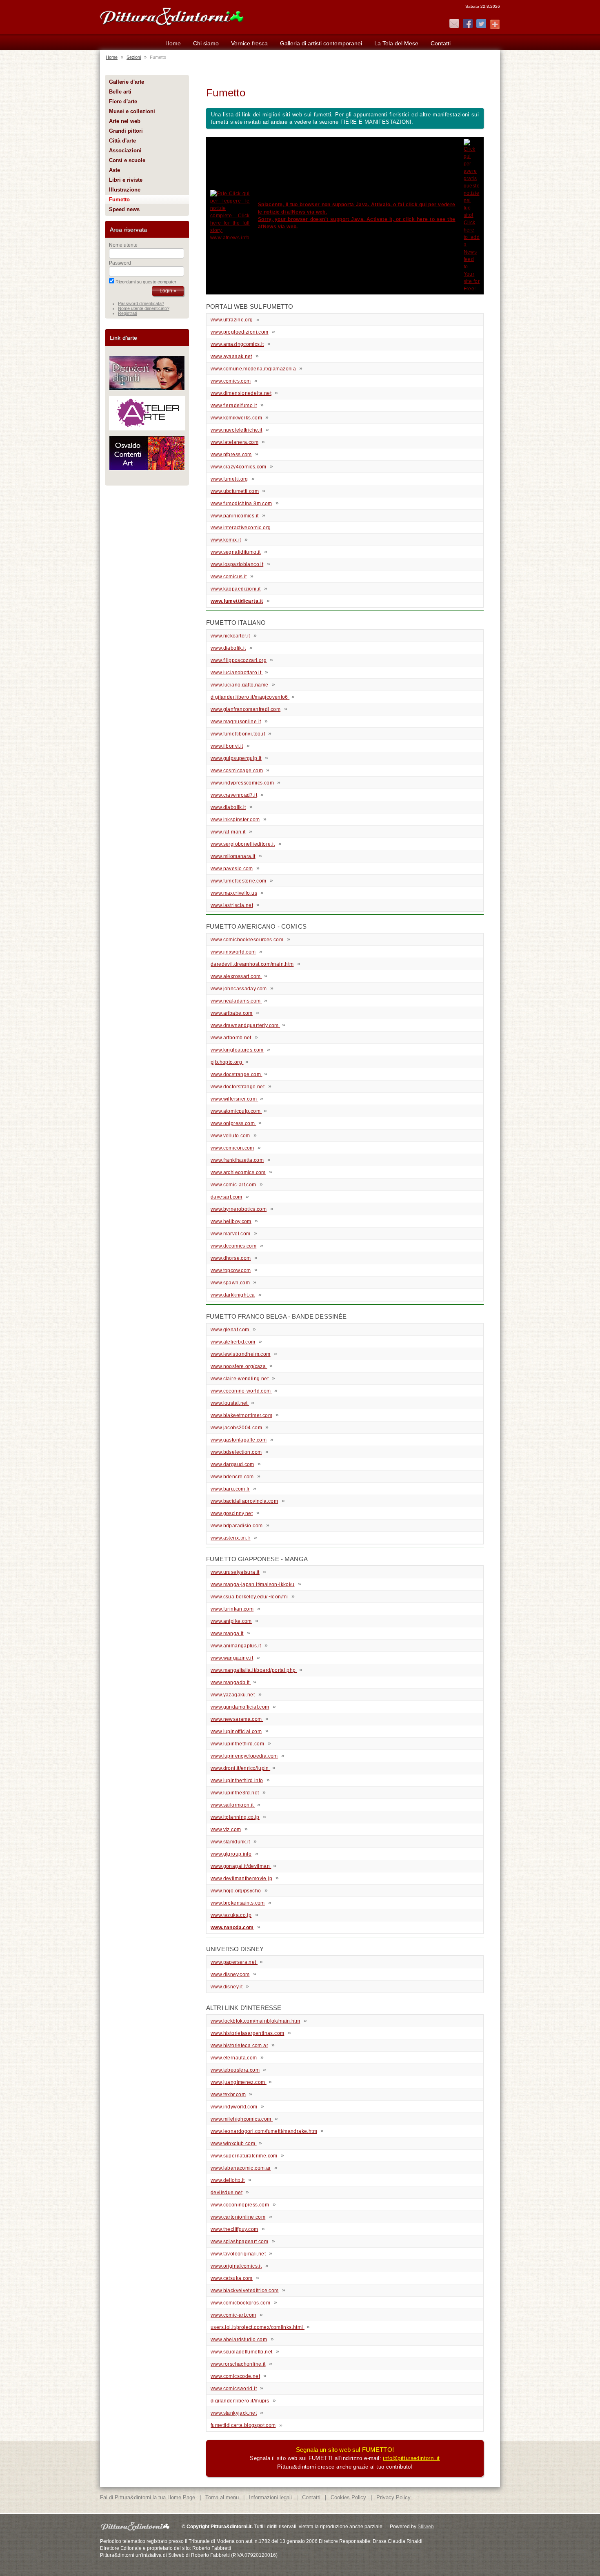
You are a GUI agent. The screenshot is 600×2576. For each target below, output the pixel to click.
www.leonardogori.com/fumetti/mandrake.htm (264, 2131)
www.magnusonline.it (236, 722)
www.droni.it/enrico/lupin (240, 1768)
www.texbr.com (228, 2095)
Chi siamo (206, 43)
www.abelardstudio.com (239, 2340)
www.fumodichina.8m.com (241, 504)
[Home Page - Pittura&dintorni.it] (171, 16)
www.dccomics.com (233, 1246)
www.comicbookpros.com (240, 2303)
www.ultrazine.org (232, 320)
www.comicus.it (229, 577)
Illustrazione (125, 190)
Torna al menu (222, 2497)
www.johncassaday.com (239, 989)
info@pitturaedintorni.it (411, 2458)
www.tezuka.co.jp (231, 1915)
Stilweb (426, 2527)
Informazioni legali (270, 2497)
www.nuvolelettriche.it (237, 430)
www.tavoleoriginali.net (238, 2254)
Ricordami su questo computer (146, 282)
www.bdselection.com (236, 1452)
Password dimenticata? (141, 303)
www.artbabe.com (232, 1013)
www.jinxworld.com (233, 952)
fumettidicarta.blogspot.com (243, 2425)
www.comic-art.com (233, 1185)
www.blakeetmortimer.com (241, 1415)
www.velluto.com (230, 1136)
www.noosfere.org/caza (239, 1366)
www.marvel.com (230, 1234)
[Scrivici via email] (454, 24)
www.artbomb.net (231, 1038)
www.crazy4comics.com (239, 467)
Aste (114, 170)
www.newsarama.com (237, 1719)
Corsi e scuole (127, 160)
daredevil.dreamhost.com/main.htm (252, 964)
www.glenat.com (231, 1330)
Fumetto (119, 199)
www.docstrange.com (236, 1074)
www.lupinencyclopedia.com (244, 1756)
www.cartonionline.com (238, 2217)
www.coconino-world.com (241, 1391)
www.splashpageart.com (239, 2242)
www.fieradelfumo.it (234, 406)
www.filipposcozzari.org (239, 660)
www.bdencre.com (232, 1477)
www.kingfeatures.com (237, 1050)
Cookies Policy (348, 2497)
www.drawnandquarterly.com (245, 1025)
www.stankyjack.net (234, 2413)
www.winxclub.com (234, 2144)
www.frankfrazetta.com (237, 1160)
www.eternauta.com (234, 2058)
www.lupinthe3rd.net (235, 1793)
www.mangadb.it (231, 1682)
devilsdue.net (227, 2193)
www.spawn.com (230, 1283)
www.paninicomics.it (234, 516)
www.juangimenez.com (239, 2082)
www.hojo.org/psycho (237, 1891)
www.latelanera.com (234, 442)
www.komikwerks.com (237, 418)
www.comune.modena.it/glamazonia (254, 369)
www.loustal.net (230, 1403)
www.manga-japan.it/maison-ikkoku (252, 1584)
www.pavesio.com (232, 869)
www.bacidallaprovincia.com (244, 1501)
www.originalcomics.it (236, 2266)
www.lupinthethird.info (237, 1780)
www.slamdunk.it (230, 1842)
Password (120, 263)
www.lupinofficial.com (236, 1731)
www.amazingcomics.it (237, 344)
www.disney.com (230, 1974)
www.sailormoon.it (233, 1805)
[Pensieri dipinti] (147, 389)
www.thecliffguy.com (234, 2229)
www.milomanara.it (233, 856)
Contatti (441, 43)
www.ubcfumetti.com (235, 491)
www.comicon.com (232, 1148)
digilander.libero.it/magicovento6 (249, 697)
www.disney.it (227, 1987)
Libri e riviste (126, 180)
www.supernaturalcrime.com (245, 2156)
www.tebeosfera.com (235, 2070)
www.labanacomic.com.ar (241, 2168)
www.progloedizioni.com (240, 332)
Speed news (124, 209)
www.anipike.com (231, 1621)
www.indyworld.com (235, 2107)
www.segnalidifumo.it (236, 552)
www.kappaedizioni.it (236, 589)
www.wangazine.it (232, 1658)
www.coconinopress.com (240, 2205)
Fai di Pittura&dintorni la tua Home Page (148, 2497)
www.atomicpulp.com (236, 1111)
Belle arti (120, 92)
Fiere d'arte (123, 101)
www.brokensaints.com (238, 1903)
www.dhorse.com (231, 1258)
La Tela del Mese (396, 43)
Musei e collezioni (132, 111)
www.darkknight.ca (233, 1295)
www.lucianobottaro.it (237, 673)
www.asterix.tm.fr (231, 1538)
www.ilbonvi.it (227, 746)
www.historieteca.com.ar (239, 2046)
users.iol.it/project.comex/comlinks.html (258, 2327)
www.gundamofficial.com (240, 1707)
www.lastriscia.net (232, 905)
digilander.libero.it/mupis (240, 2401)
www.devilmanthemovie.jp (241, 1879)
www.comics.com (231, 381)
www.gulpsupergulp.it (236, 758)
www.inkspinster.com (235, 820)
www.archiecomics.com (238, 1172)
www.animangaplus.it (236, 1646)
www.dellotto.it (228, 2180)
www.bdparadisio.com (237, 1526)
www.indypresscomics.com (242, 783)
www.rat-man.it (228, 832)
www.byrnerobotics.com (239, 1209)
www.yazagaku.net (233, 1695)
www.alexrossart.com (236, 976)
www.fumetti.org (229, 479)
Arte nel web (125, 121)
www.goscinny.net (232, 1513)
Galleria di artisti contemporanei (321, 43)
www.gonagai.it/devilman (241, 1866)
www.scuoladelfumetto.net (241, 2352)
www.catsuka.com (232, 2278)
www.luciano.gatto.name (240, 685)
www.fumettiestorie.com (239, 881)
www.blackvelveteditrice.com (245, 2291)
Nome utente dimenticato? (144, 308)
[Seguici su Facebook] (468, 24)
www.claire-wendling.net (240, 1379)
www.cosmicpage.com (237, 771)
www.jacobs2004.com (237, 1428)
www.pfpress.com (231, 455)
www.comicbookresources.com (248, 940)
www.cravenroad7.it (234, 795)
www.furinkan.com (232, 1609)
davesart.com (227, 1197)
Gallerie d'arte (127, 82)
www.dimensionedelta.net (241, 393)
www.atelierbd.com (233, 1342)
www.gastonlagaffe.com (239, 1440)
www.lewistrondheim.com (241, 1354)
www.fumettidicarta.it (237, 601)
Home (173, 43)
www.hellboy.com (231, 1221)
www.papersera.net (234, 1962)
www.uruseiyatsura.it (235, 1572)
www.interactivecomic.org (241, 528)
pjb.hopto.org (227, 1062)
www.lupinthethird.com (237, 1744)
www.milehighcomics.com (242, 2119)
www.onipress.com (233, 1123)
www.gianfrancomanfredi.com (246, 709)
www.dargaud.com (232, 1464)
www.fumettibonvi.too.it (238, 734)
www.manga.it (227, 1633)
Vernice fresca (249, 43)
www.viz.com (226, 1829)
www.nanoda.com (232, 1928)
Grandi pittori (126, 131)
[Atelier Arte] (147, 429)
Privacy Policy (393, 2497)
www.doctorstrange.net (238, 1087)
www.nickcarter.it (230, 636)
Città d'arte (122, 141)
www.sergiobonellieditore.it (243, 844)
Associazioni (125, 150)
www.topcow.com (231, 1270)
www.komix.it (226, 540)
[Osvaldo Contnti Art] (147, 469)
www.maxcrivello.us (234, 893)
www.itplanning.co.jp (235, 1817)
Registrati (127, 313)
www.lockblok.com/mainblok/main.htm (255, 2021)
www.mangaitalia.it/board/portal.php (254, 1670)
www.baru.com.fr (230, 1489)
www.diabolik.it (228, 648)
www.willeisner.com (234, 1099)
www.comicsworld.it (234, 2389)
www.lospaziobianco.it (237, 564)
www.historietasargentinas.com (247, 2033)
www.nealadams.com (236, 1001)
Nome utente (123, 245)
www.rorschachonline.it (238, 2364)
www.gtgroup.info (231, 1854)
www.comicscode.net (235, 2376)
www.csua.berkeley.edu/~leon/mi (249, 1597)
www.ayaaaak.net (231, 357)
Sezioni (134, 57)
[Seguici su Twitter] (481, 24)
